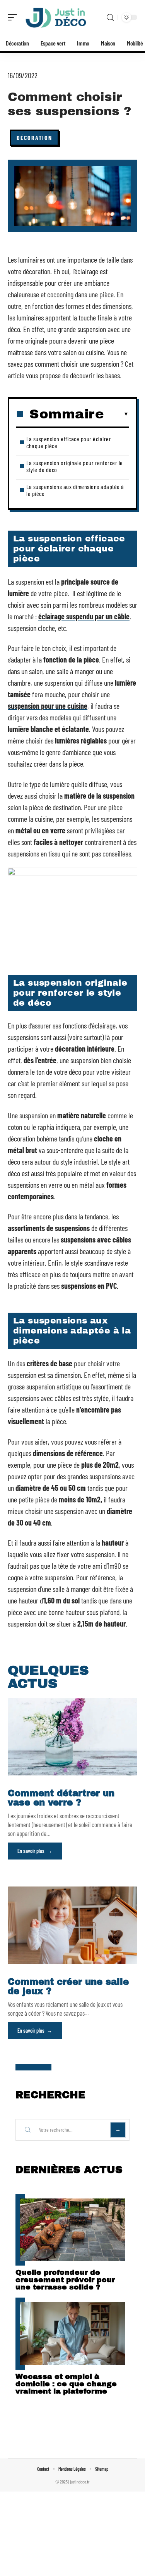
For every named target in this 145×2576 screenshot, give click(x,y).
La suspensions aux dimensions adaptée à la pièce (75, 490)
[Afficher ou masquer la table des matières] (116, 414)
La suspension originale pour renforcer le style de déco (75, 466)
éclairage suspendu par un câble (84, 616)
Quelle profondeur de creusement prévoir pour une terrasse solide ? (65, 2280)
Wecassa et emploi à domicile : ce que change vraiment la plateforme (66, 2384)
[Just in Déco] (56, 17)
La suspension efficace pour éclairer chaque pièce (69, 442)
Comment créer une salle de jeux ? (68, 1987)
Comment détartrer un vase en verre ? (61, 1798)
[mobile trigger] (14, 17)
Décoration (34, 137)
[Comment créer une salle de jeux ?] (72, 1925)
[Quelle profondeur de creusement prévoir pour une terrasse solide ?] (72, 2230)
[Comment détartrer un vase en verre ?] (72, 1737)
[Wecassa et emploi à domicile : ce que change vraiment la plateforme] (72, 2334)
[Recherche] (110, 18)
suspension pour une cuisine (48, 706)
